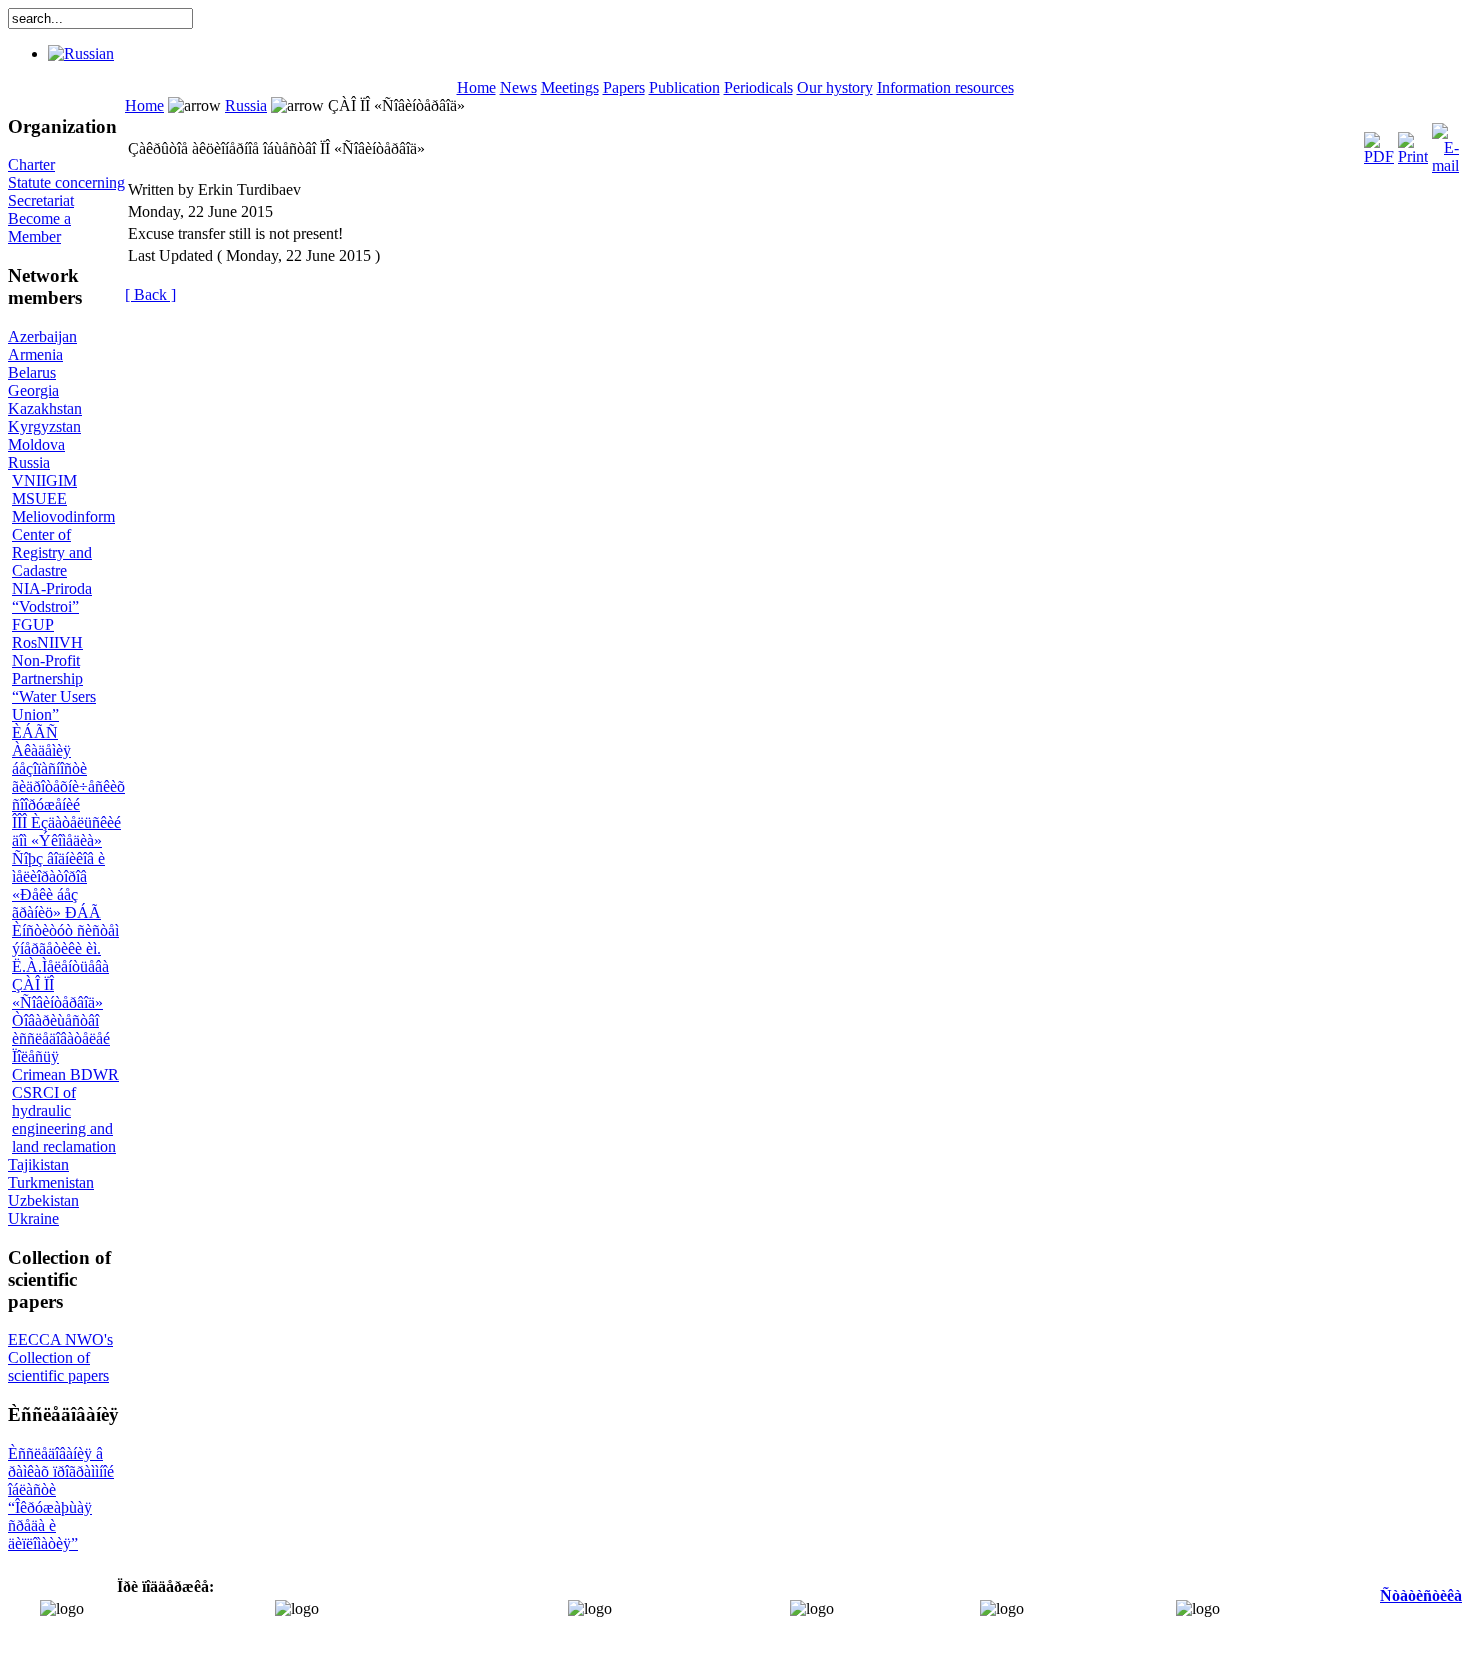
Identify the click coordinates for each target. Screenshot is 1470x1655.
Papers (624, 87)
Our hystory (835, 87)
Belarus (32, 372)
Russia (29, 462)
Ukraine (33, 1218)
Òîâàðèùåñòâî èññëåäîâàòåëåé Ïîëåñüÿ (61, 1038)
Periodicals (758, 87)
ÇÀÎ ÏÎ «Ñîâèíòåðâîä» (57, 993)
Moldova (36, 444)
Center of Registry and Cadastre (52, 552)
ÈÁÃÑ (35, 732)
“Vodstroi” (45, 606)
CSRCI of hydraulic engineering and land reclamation (64, 1119)
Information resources (945, 87)
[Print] (1413, 143)
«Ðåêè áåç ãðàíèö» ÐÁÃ (56, 903)
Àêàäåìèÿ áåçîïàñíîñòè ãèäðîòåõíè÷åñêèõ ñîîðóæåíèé (68, 777)
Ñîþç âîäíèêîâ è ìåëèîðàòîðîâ (58, 867)
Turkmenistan (51, 1182)
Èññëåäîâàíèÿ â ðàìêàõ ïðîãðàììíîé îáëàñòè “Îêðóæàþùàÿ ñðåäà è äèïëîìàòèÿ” (61, 1498)
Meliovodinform (63, 516)
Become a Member (39, 227)
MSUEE (39, 498)
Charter (31, 164)
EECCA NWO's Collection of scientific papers (60, 1357)
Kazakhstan (45, 408)
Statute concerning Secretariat (66, 191)
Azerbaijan (42, 336)
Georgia (33, 390)
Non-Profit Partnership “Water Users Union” (54, 687)
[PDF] (1379, 143)
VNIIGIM (44, 480)
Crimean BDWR (65, 1074)
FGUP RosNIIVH (47, 633)
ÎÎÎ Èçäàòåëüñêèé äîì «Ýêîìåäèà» (66, 831)
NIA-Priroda (52, 588)
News (518, 87)
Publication (684, 87)
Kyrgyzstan (44, 426)
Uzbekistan (43, 1200)
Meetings (570, 87)
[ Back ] (150, 294)
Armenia (35, 354)
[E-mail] (1445, 143)
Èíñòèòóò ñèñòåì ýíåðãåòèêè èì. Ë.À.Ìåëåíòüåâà (65, 948)
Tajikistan (38, 1164)
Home (476, 87)
